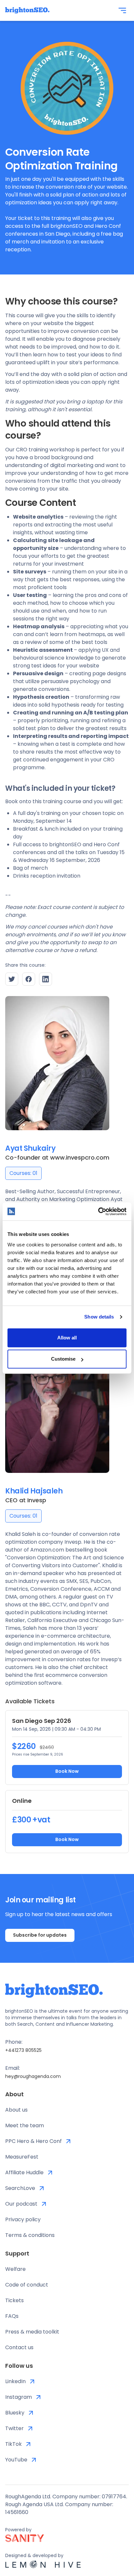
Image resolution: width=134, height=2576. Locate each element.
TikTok (13, 2444)
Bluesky (15, 2413)
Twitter (14, 2428)
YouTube (16, 2460)
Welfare (15, 2269)
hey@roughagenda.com (33, 2076)
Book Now (67, 1771)
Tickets (14, 2300)
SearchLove (20, 2188)
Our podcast (21, 2204)
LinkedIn (15, 2381)
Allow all (67, 1338)
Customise (63, 1359)
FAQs (12, 2316)
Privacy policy (23, 2219)
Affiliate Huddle (24, 2172)
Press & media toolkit (32, 2332)
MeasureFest (22, 2157)
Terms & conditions (30, 2235)
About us (16, 2110)
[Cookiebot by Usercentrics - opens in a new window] (98, 1211)
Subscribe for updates (40, 1935)
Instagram (19, 2397)
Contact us (19, 2347)
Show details (99, 1317)
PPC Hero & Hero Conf (33, 2141)
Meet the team (25, 2125)
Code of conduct (27, 2285)
